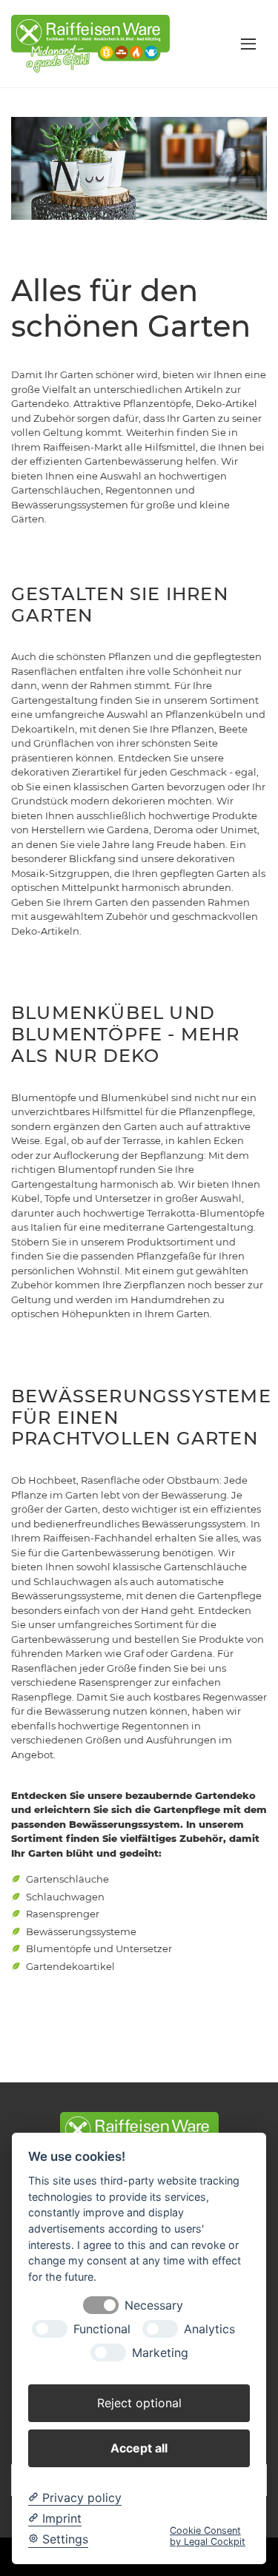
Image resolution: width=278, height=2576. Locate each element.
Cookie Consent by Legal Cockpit (208, 2536)
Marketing (160, 2353)
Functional (102, 2329)
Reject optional (139, 2403)
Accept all (139, 2448)
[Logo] (90, 43)
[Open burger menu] (248, 44)
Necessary (154, 2306)
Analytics (209, 2329)
